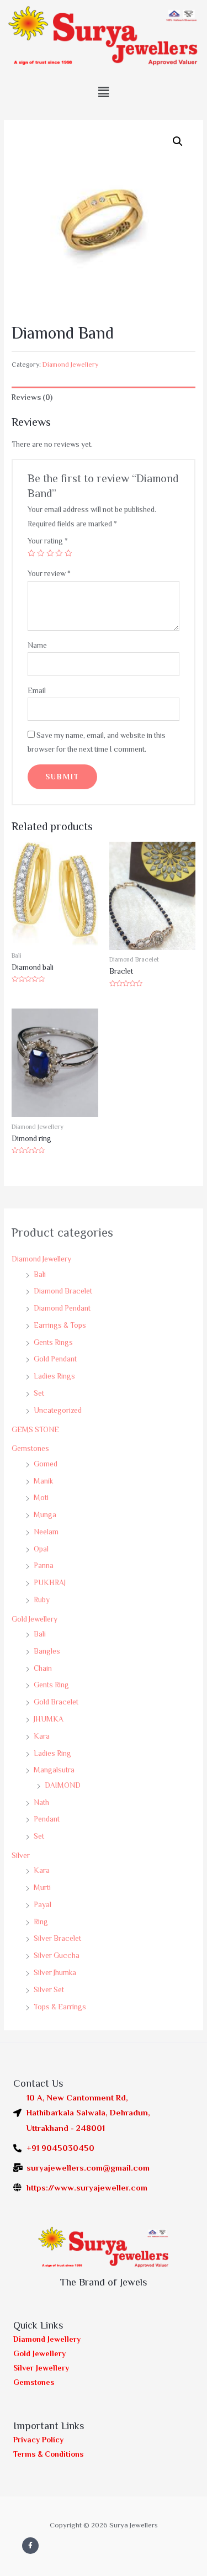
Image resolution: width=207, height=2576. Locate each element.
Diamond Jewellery (41, 1259)
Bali (40, 1274)
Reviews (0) (32, 397)
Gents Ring (51, 1685)
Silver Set (49, 1990)
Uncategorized (58, 1410)
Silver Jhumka (55, 1973)
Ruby (42, 1600)
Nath (41, 1802)
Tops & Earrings (60, 2007)
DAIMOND (63, 1785)
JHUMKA (49, 1719)
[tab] (104, 397)
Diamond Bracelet (63, 1291)
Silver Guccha (57, 1955)
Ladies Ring (52, 1753)
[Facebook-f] (30, 2546)
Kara (42, 1736)
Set (39, 1393)
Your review (49, 574)
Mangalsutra (54, 1770)
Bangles (47, 1651)
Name (37, 645)
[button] (103, 92)
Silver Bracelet (57, 1938)
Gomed (46, 1464)
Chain (43, 1668)
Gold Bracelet (56, 1702)
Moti (41, 1498)
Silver (21, 1856)
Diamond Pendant (62, 1308)
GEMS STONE (35, 1430)
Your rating (48, 541)
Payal (43, 1905)
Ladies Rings (54, 1376)
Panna (44, 1566)
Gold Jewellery (34, 1619)
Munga (45, 1515)
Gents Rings (53, 1342)
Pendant (47, 1819)
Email (37, 691)
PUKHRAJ (50, 1583)
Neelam (46, 1532)
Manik (43, 1481)
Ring (41, 1922)
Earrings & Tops (60, 1325)
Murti (42, 1888)
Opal (41, 1549)
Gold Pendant (55, 1359)
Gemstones (30, 1448)
